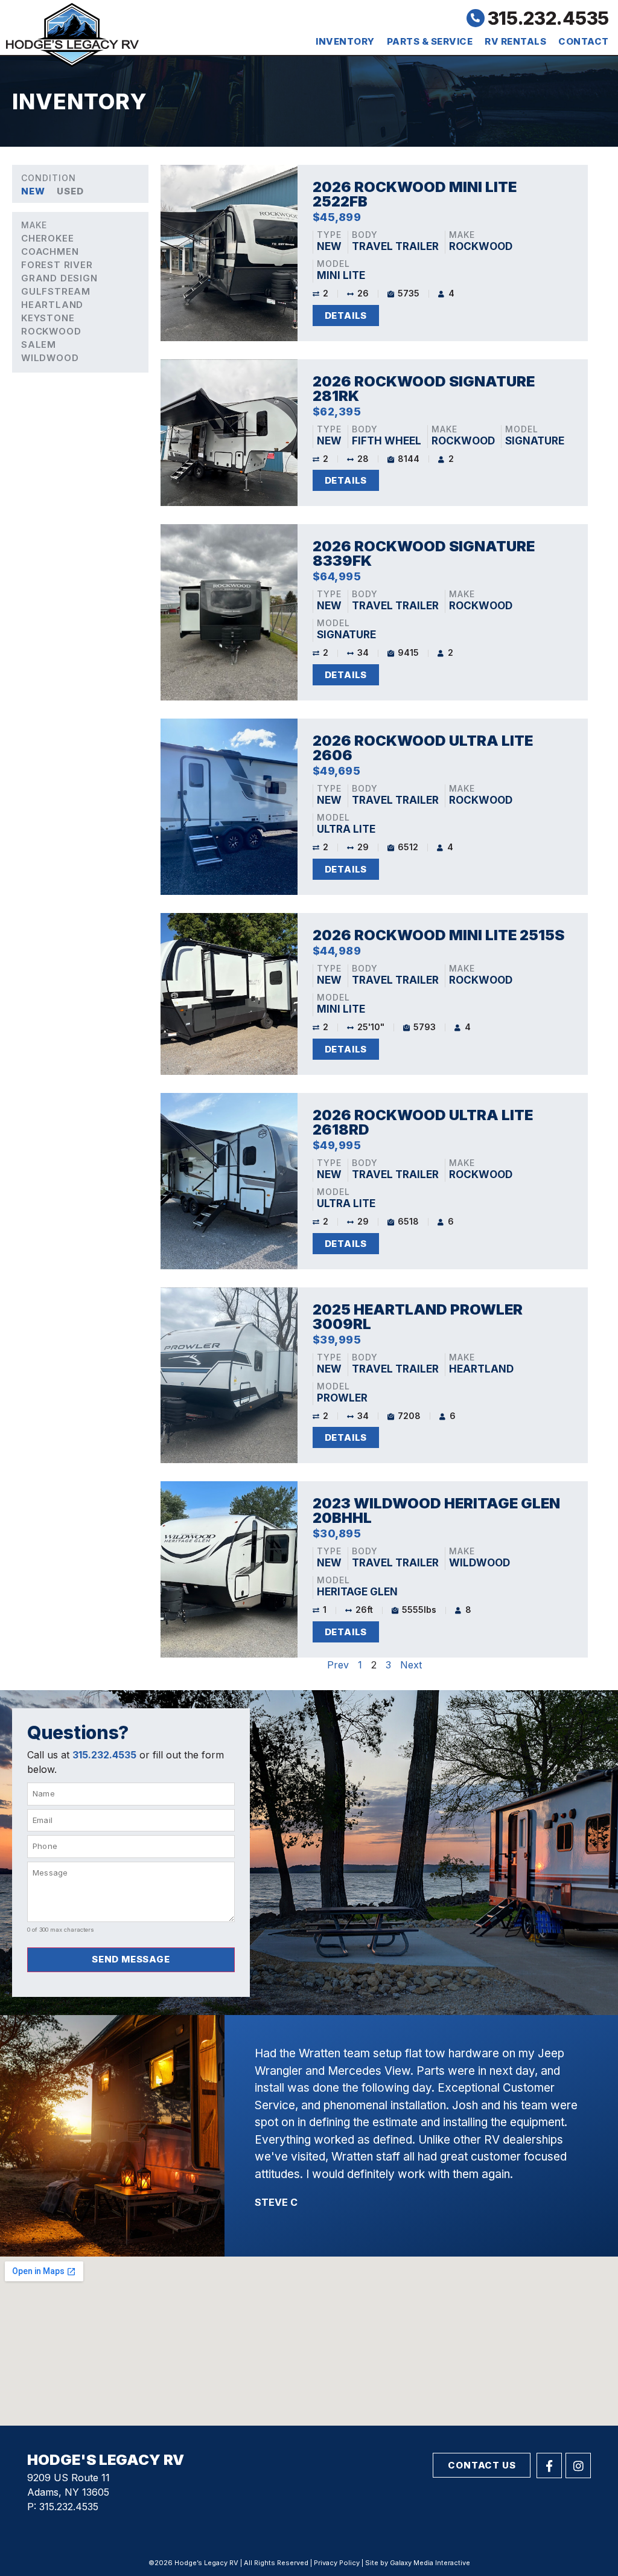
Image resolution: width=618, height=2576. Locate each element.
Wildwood (50, 358)
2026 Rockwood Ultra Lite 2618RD (423, 1122)
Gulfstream (56, 291)
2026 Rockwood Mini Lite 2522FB (415, 194)
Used (70, 191)
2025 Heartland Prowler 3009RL (418, 1317)
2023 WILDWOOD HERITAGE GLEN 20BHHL (436, 1511)
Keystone (48, 318)
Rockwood (51, 331)
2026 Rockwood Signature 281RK (424, 389)
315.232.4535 (548, 18)
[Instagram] (578, 2465)
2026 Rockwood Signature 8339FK (424, 553)
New (33, 191)
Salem (39, 344)
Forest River (57, 265)
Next (411, 1665)
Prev (338, 1665)
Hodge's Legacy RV (106, 2460)
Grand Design (59, 278)
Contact (584, 41)
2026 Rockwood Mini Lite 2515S (438, 935)
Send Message (131, 1959)
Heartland (52, 305)
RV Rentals (515, 41)
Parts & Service (430, 41)
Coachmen (50, 252)
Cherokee (47, 238)
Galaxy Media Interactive (430, 2563)
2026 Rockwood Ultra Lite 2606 (423, 748)
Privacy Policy (337, 2563)
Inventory (345, 41)
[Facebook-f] (549, 2465)
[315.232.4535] (476, 18)
